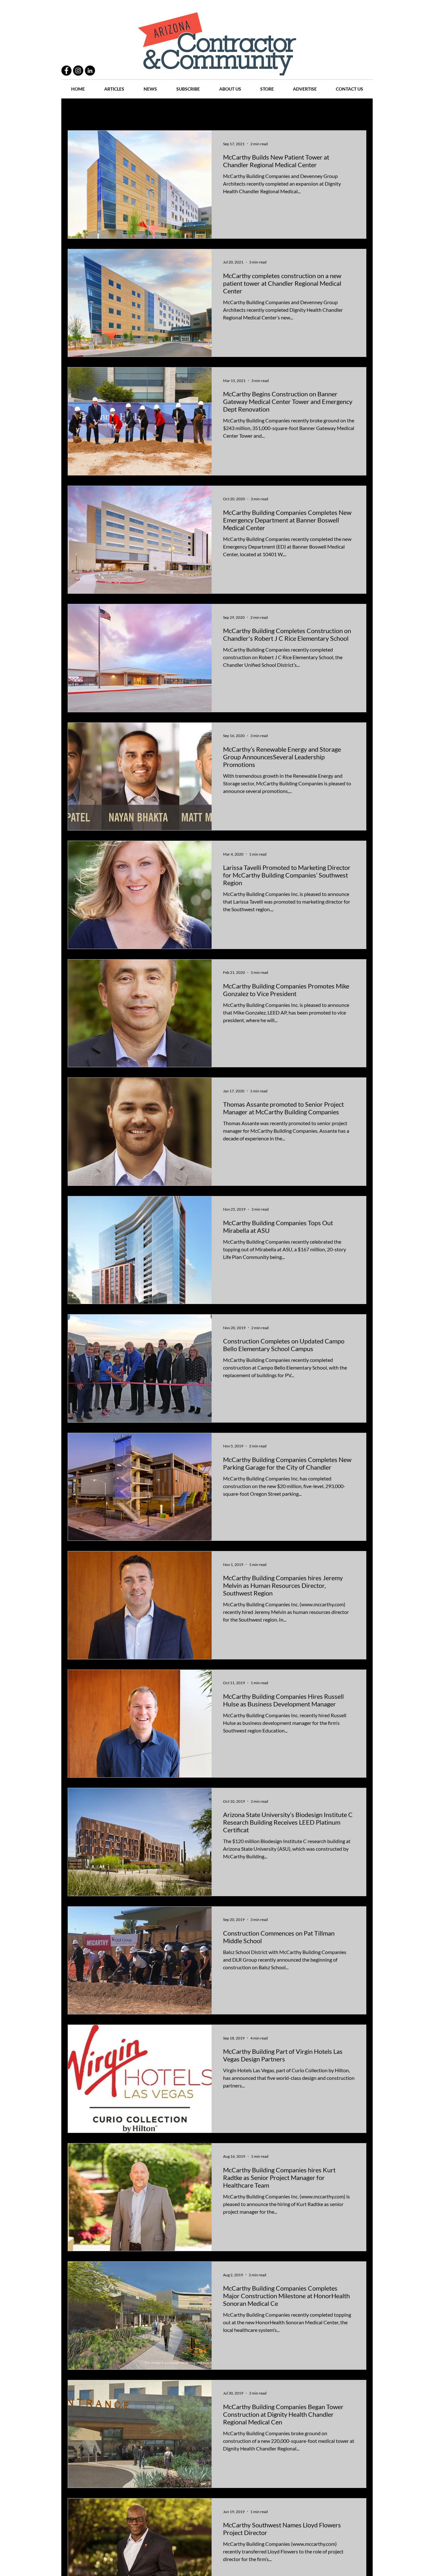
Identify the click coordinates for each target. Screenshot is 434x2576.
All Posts (76, 111)
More (330, 111)
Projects (164, 111)
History (192, 111)
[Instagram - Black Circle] (78, 71)
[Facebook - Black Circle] (66, 71)
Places (271, 111)
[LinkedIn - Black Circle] (90, 71)
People (136, 111)
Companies (301, 111)
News (246, 111)
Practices (107, 111)
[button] (358, 112)
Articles (220, 111)
